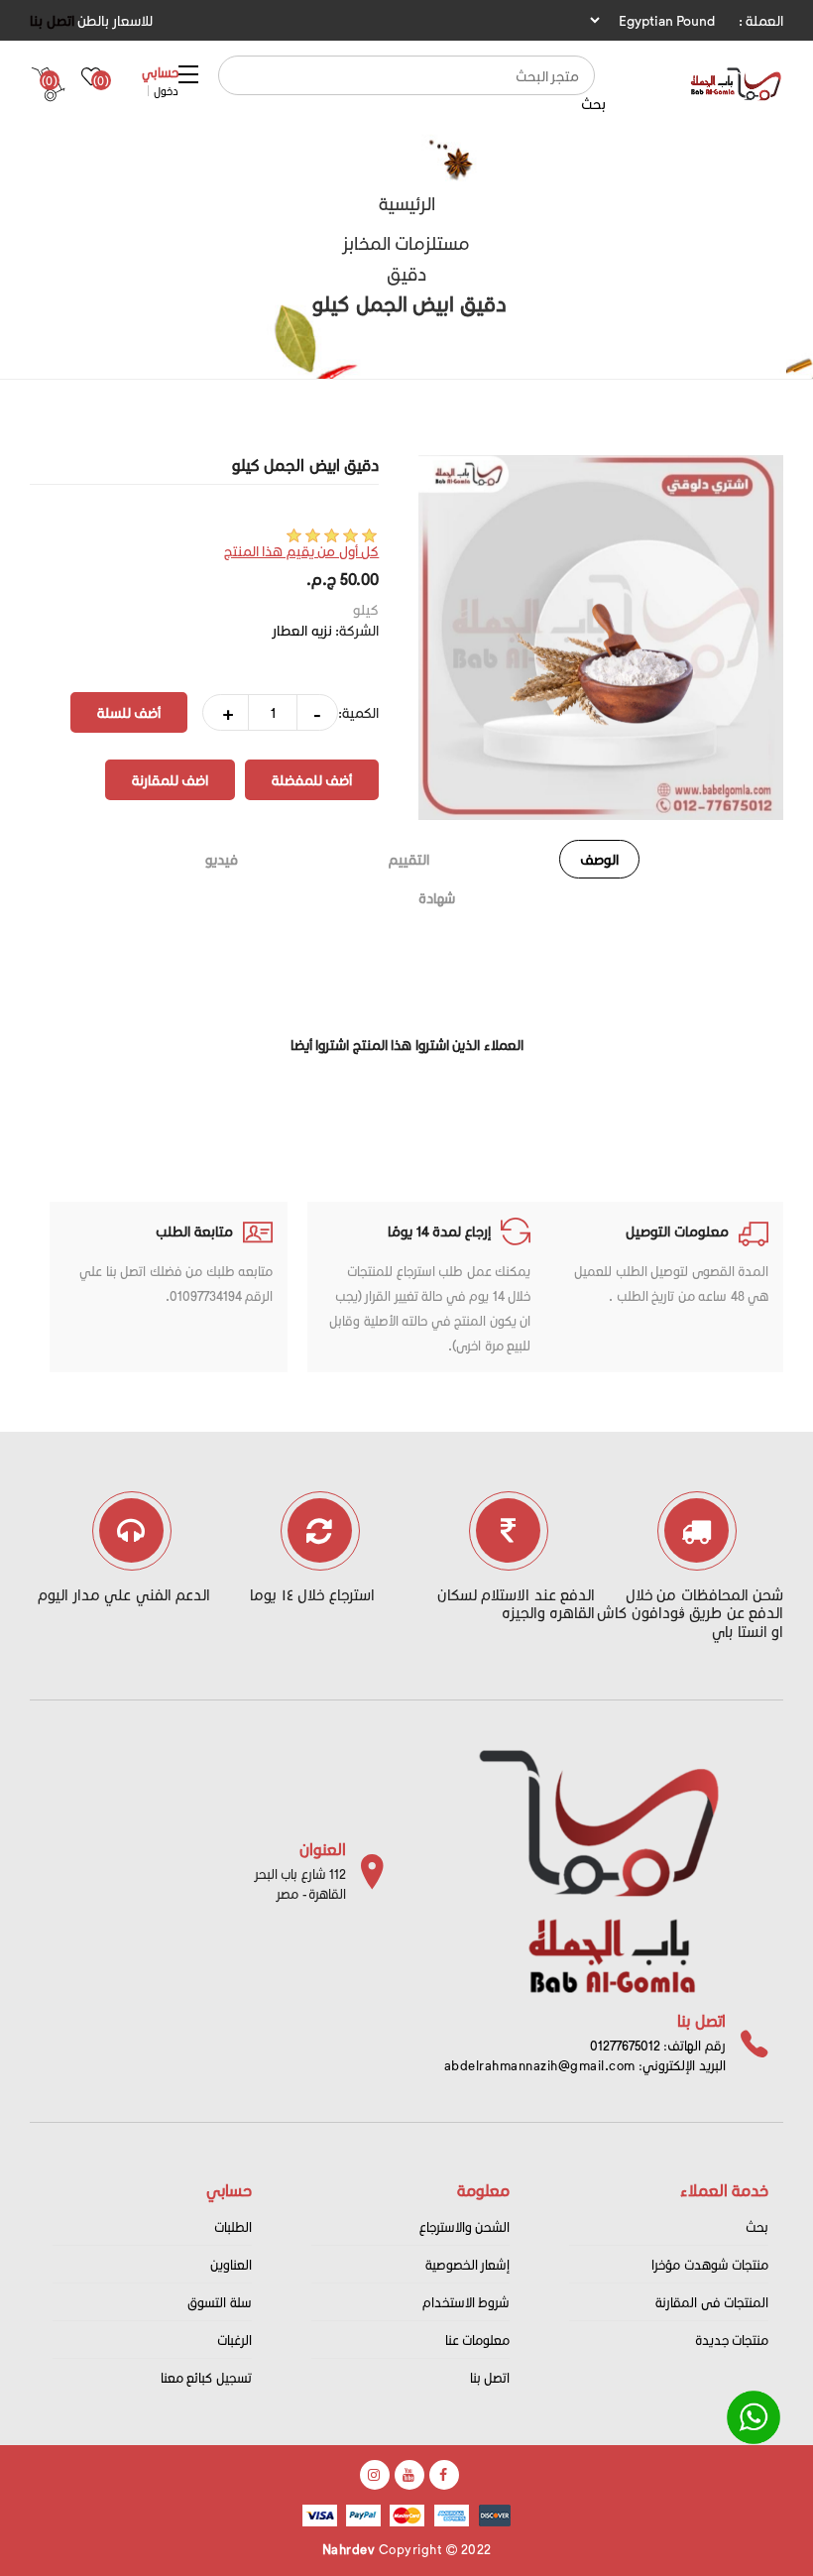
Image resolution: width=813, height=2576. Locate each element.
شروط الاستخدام (466, 2302)
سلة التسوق (220, 2302)
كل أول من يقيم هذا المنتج (302, 551)
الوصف (599, 859)
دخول (166, 91)
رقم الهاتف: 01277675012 (658, 2045)
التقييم (409, 859)
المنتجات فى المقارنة (712, 2302)
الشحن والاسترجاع (465, 2226)
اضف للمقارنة (170, 780)
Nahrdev (349, 2549)
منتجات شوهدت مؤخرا (710, 2264)
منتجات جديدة (732, 2340)
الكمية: (358, 712)
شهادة (437, 898)
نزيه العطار (302, 630)
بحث (593, 104)
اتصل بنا (52, 20)
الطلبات (233, 2226)
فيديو (222, 859)
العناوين (231, 2264)
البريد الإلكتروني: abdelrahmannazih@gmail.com (585, 2065)
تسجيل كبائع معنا (206, 2377)
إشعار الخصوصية (468, 2264)
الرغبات (234, 2340)
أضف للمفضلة (312, 780)
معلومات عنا (478, 2340)
